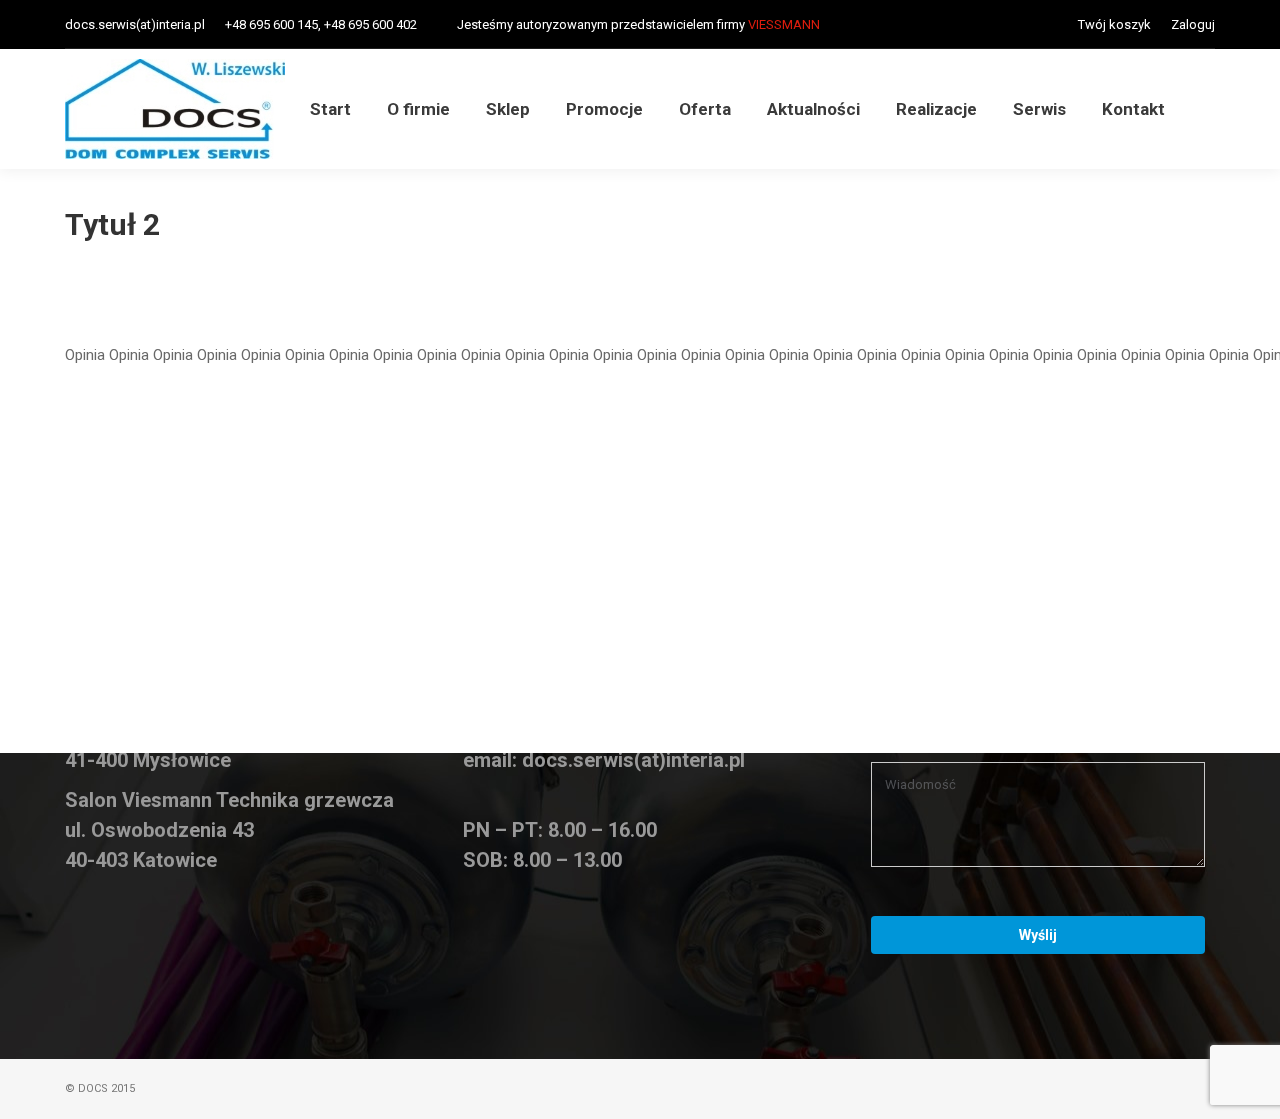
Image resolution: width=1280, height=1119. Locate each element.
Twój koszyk (1114, 24)
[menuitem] (330, 109)
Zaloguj (1193, 24)
